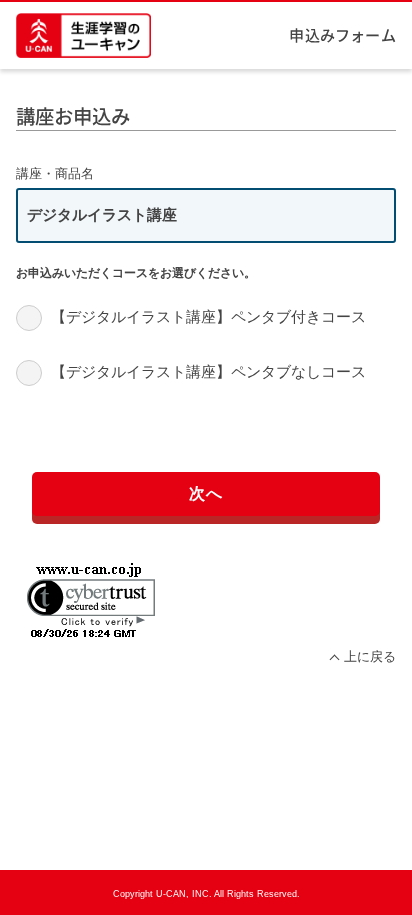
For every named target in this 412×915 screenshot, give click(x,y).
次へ (206, 493)
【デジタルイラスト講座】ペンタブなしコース (208, 371)
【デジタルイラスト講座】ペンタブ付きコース (208, 316)
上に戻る (369, 656)
